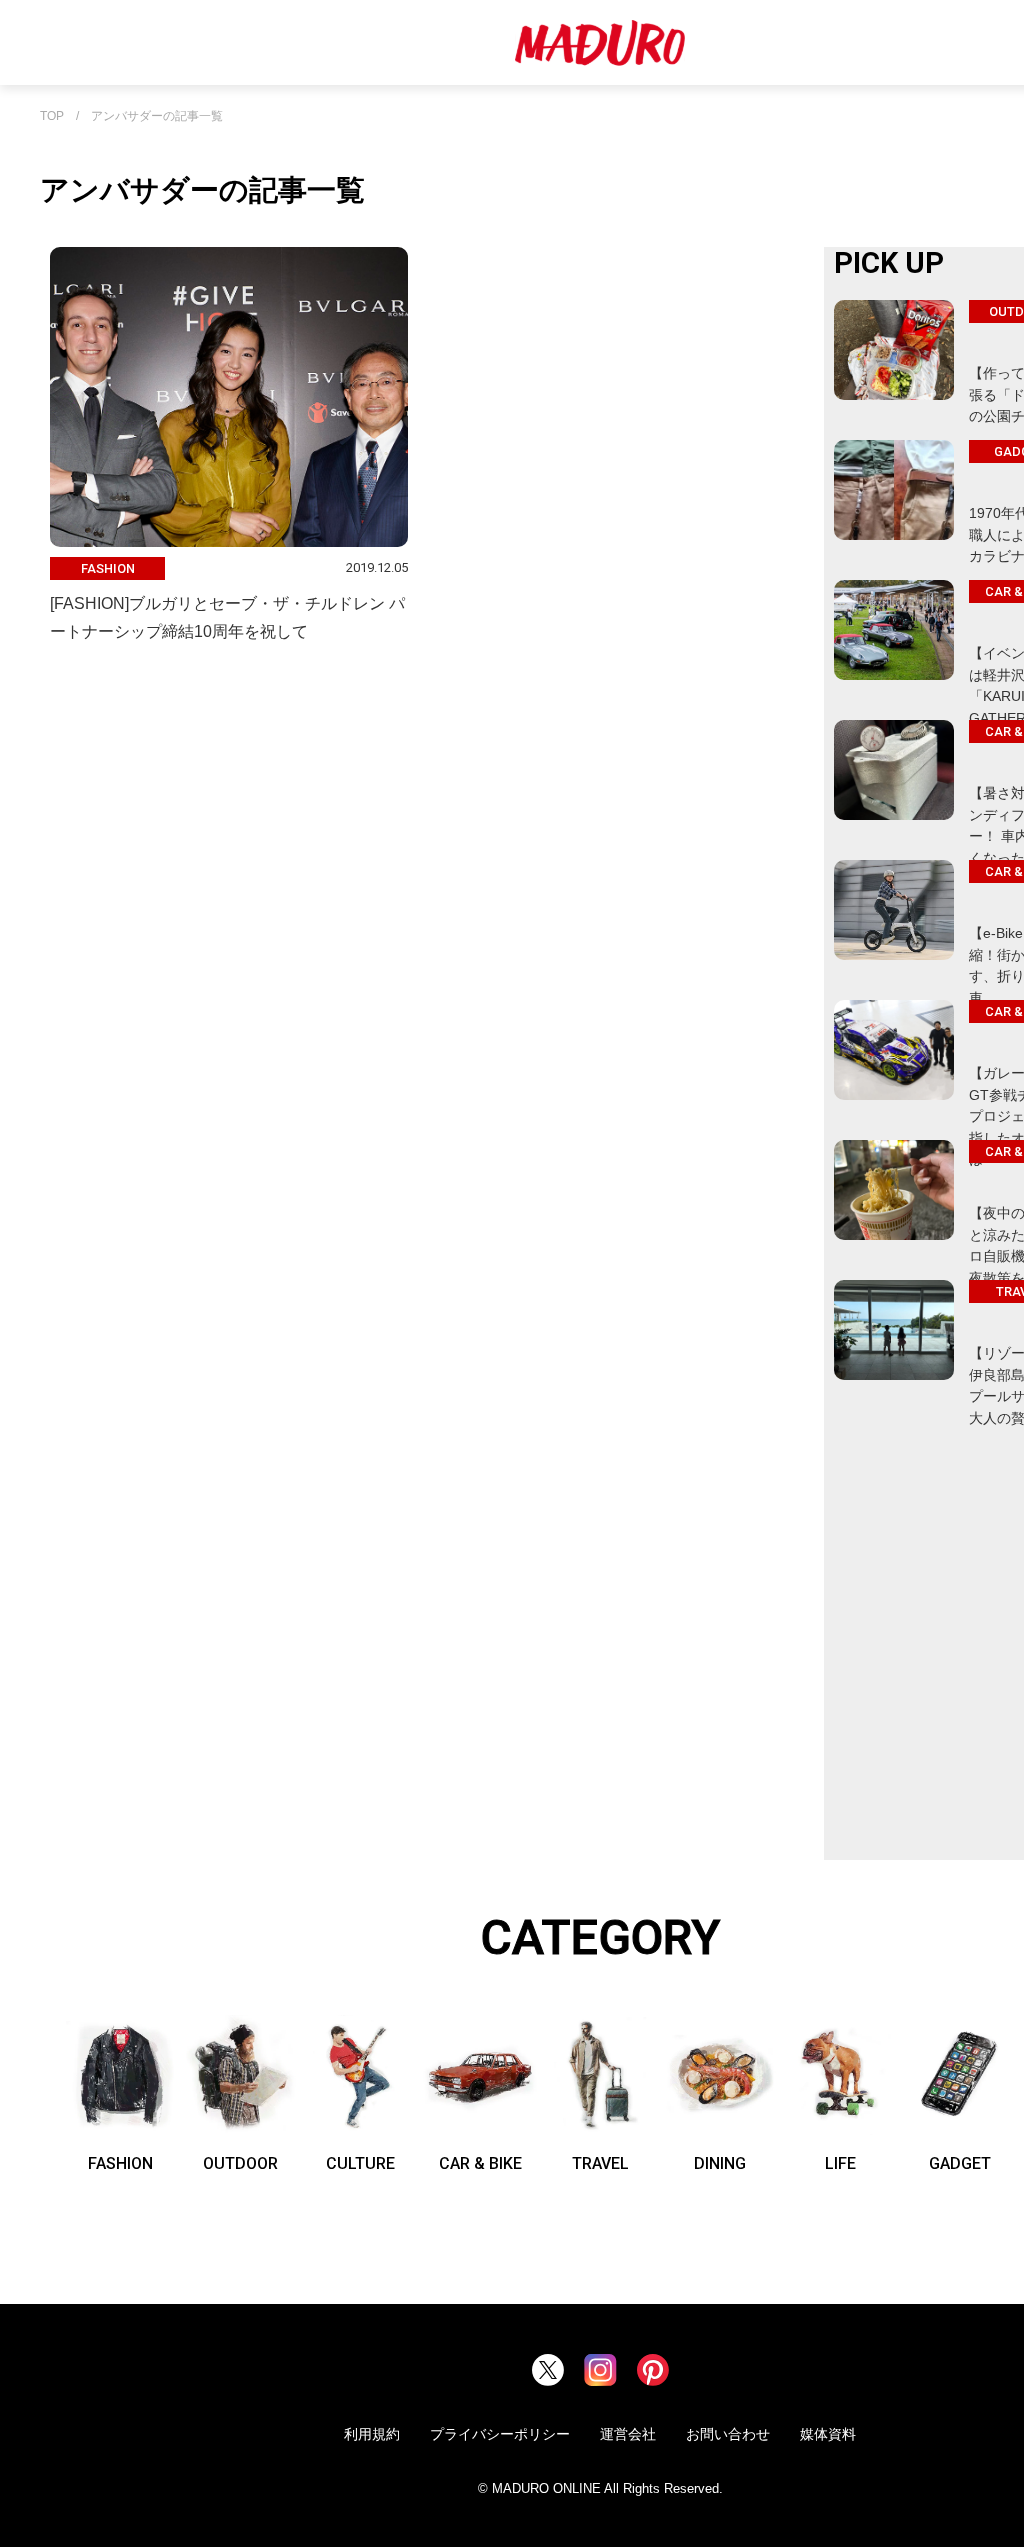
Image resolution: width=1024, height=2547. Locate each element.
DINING (720, 2163)
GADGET (960, 2163)
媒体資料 (828, 2434)
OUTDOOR (240, 2163)
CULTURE (360, 2163)
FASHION (120, 2163)
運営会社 (628, 2434)
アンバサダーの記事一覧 (157, 116)
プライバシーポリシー (500, 2434)
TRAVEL (600, 2163)
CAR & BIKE (480, 2163)
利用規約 (372, 2434)
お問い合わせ (728, 2434)
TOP (52, 116)
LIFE (840, 2163)
